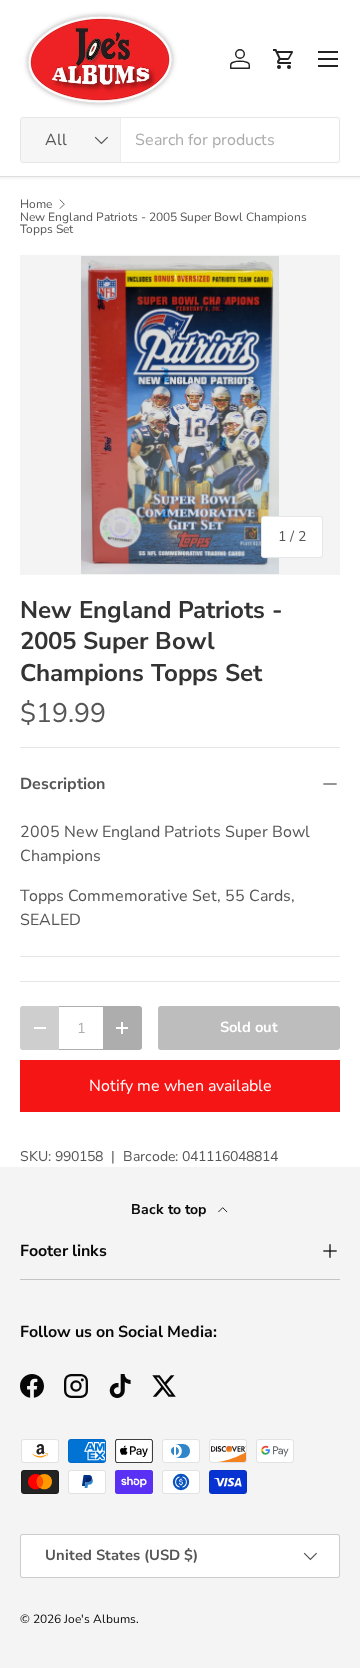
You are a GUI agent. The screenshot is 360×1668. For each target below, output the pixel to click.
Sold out (249, 1027)
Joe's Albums (100, 1619)
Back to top (170, 1209)
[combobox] (180, 140)
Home (36, 204)
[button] (284, 59)
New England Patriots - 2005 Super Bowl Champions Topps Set (163, 223)
